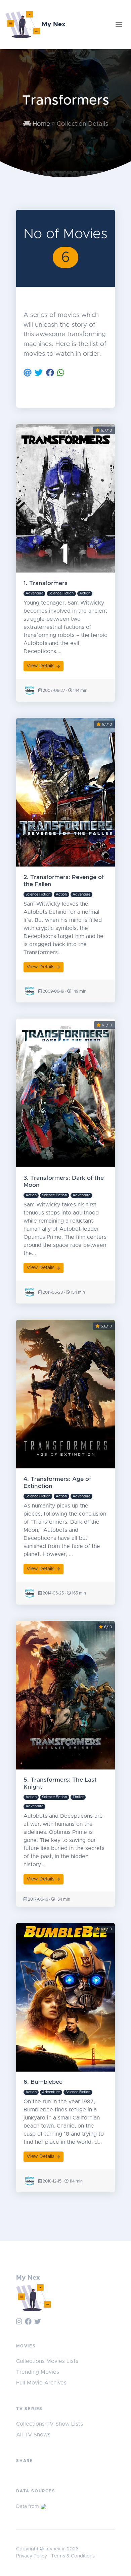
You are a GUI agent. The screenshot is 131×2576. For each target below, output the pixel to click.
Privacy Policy (32, 2556)
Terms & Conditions (73, 2556)
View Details (40, 666)
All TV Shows (33, 2435)
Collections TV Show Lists (50, 2424)
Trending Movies (38, 2372)
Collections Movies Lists (47, 2361)
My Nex (53, 24)
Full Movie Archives (41, 2383)
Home (40, 124)
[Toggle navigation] (119, 25)
